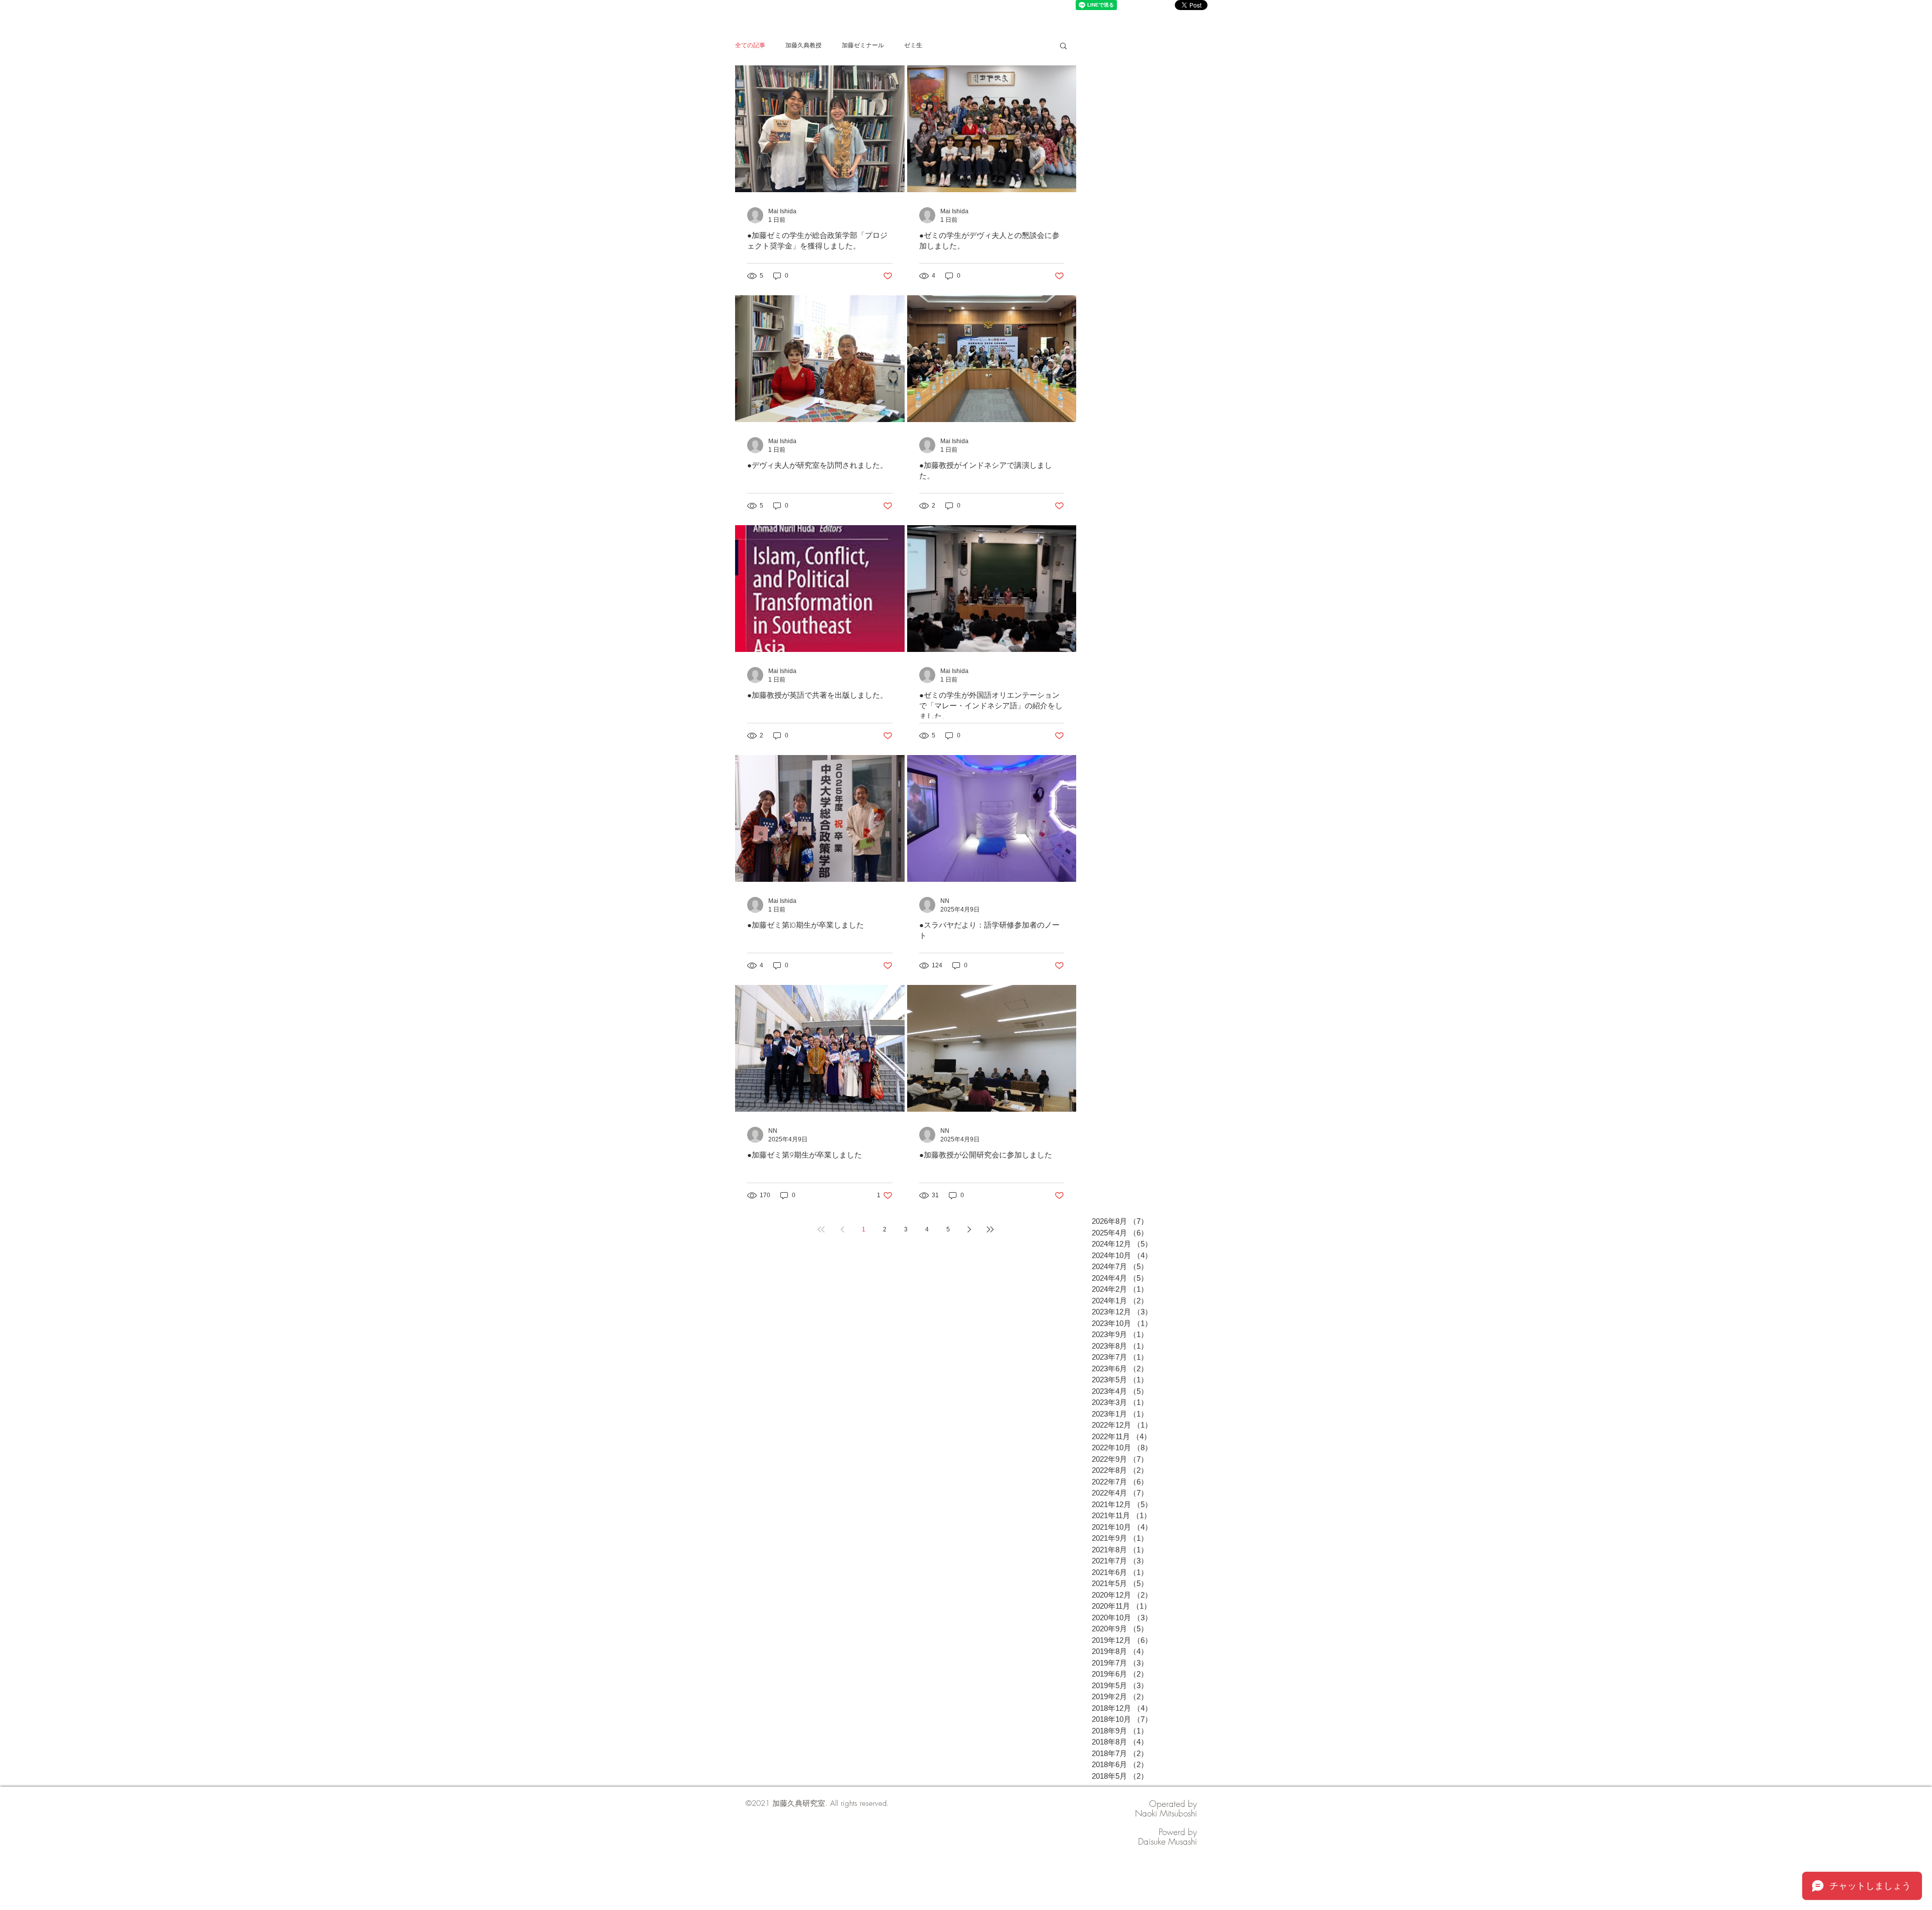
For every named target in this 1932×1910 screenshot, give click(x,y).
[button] (1063, 47)
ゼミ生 (913, 45)
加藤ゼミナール (863, 45)
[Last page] (990, 1229)
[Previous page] (842, 1229)
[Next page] (969, 1229)
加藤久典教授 (803, 45)
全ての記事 (750, 45)
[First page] (821, 1229)
